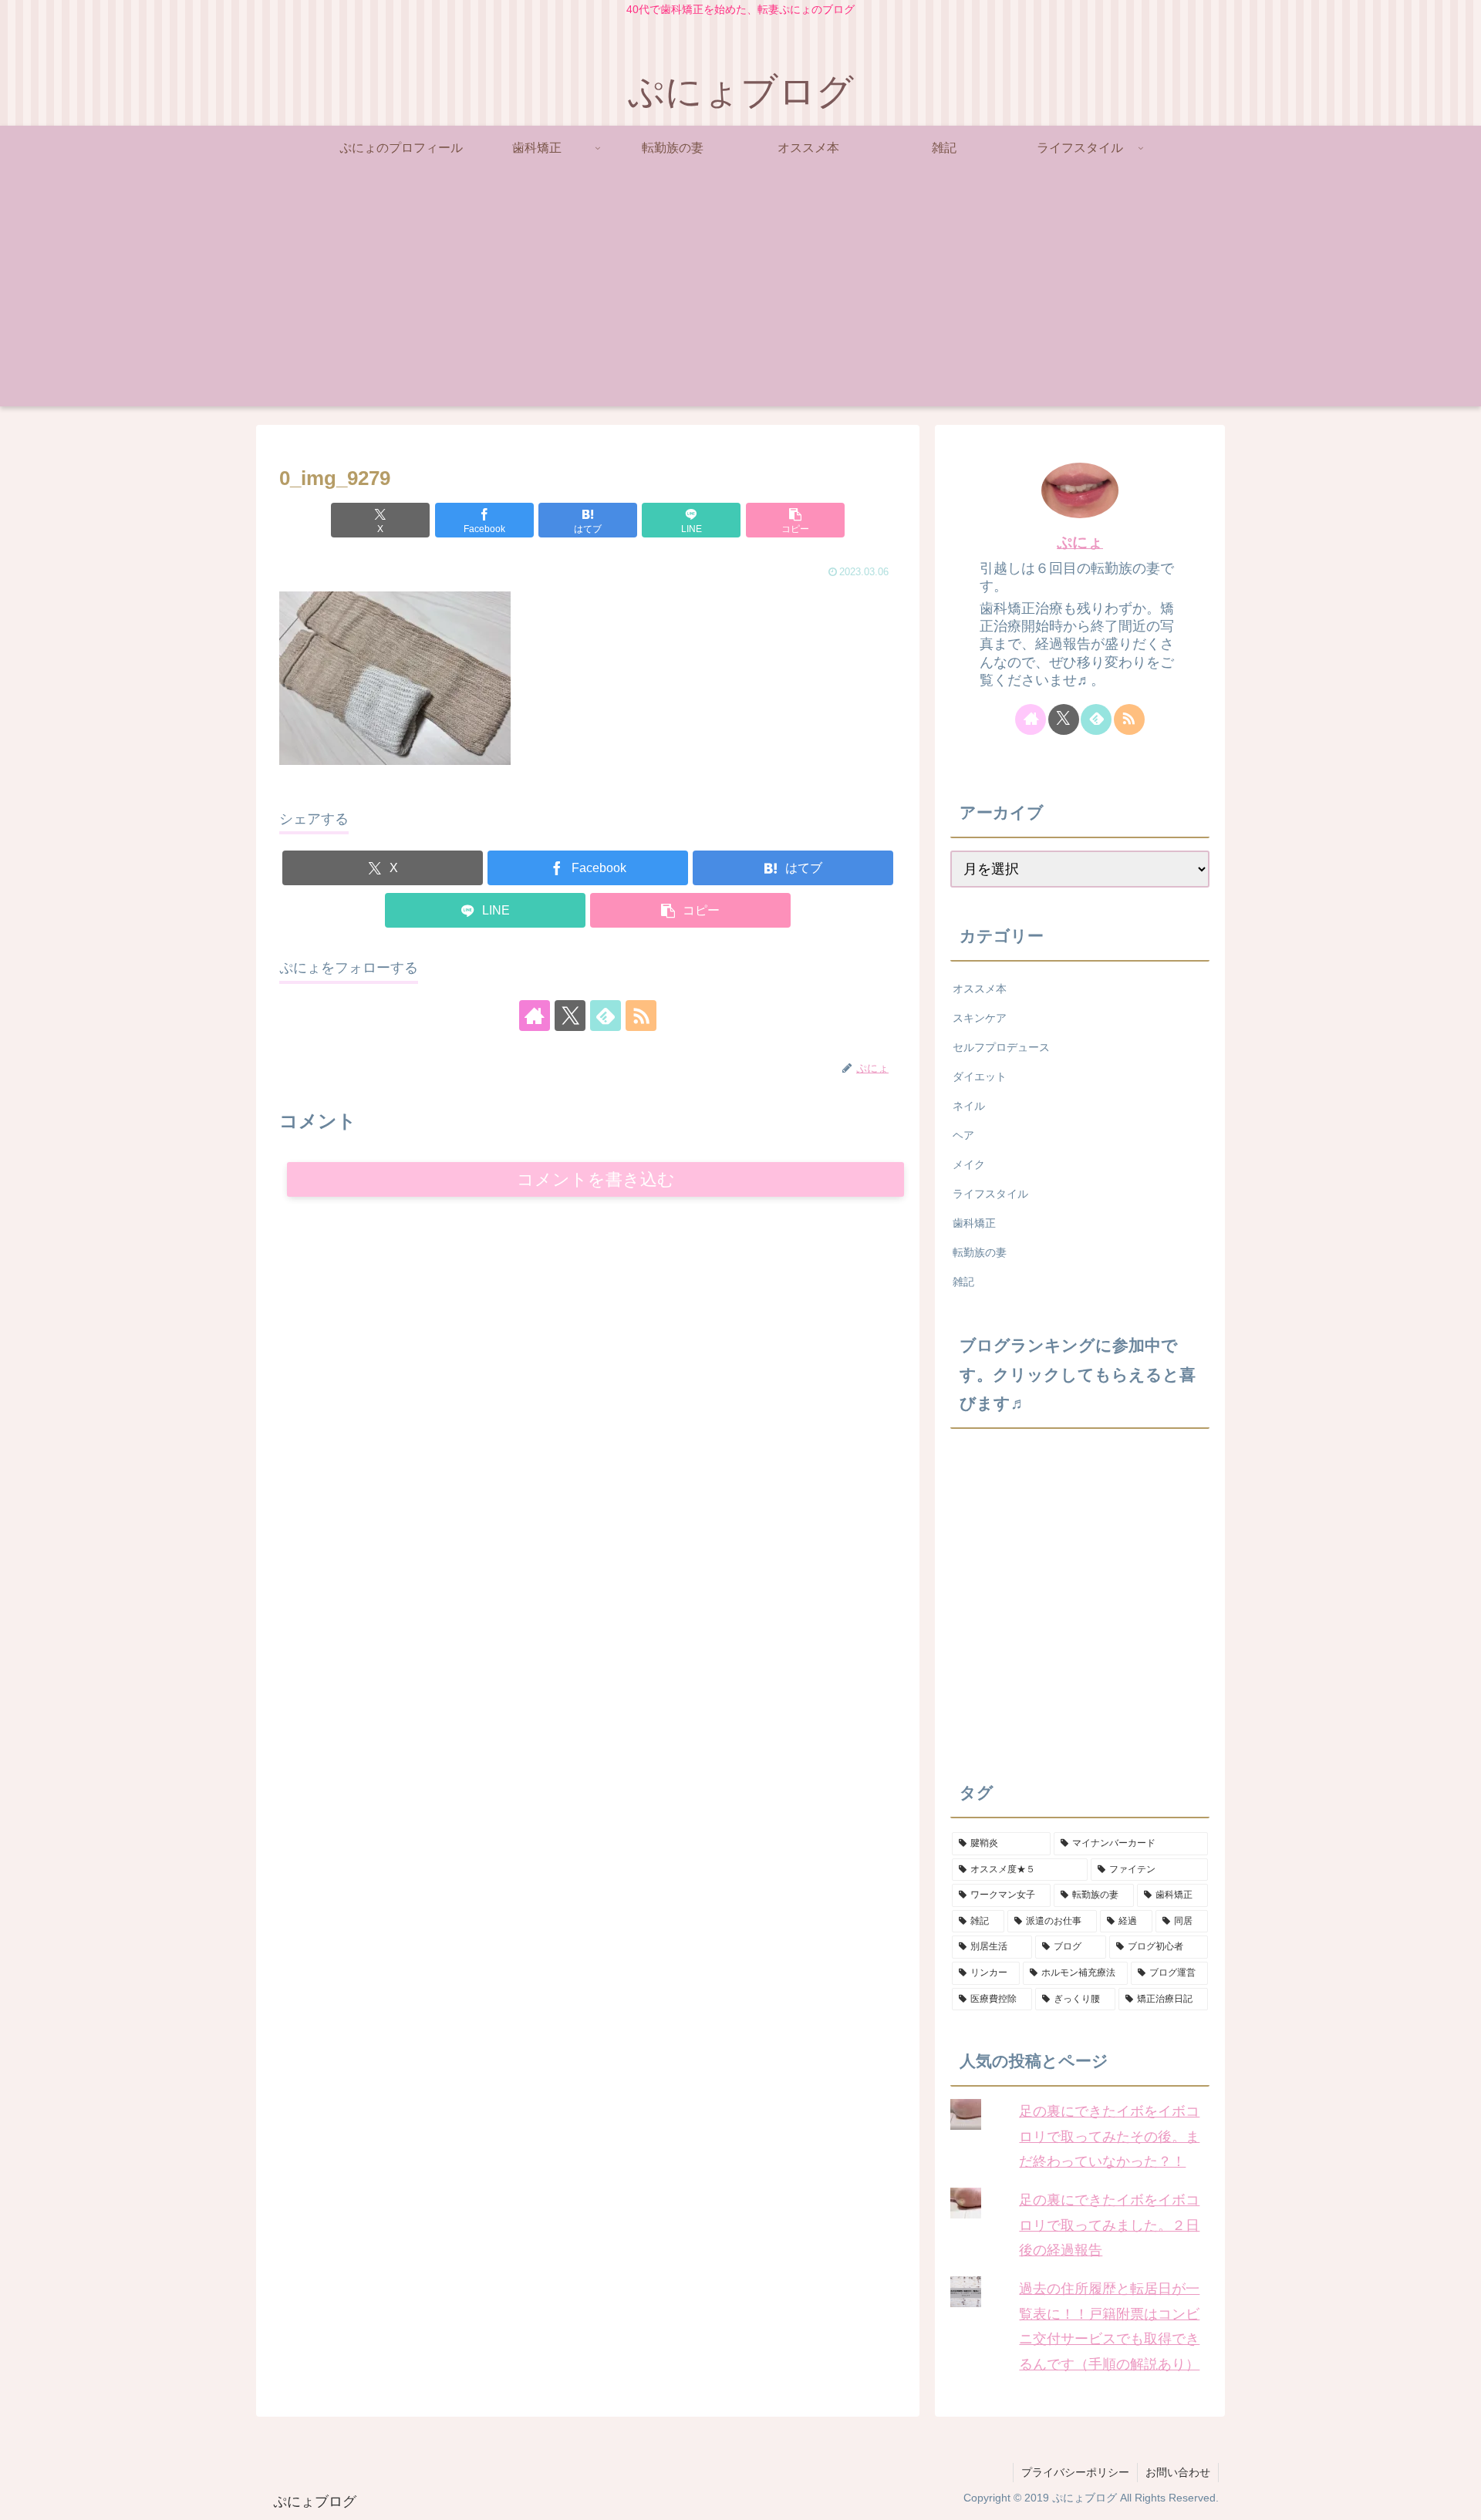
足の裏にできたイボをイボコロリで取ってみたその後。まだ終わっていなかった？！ (1109, 2136)
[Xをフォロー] (570, 1016)
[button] (795, 520)
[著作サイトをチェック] (535, 1016)
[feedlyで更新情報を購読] (606, 1016)
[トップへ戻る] (1458, 2497)
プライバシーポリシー (1075, 2472)
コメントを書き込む (596, 1179)
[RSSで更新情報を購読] (641, 1016)
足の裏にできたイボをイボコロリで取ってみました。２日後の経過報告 (1109, 2225)
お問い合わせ (1178, 2472)
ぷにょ (1080, 542)
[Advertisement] (740, 298)
